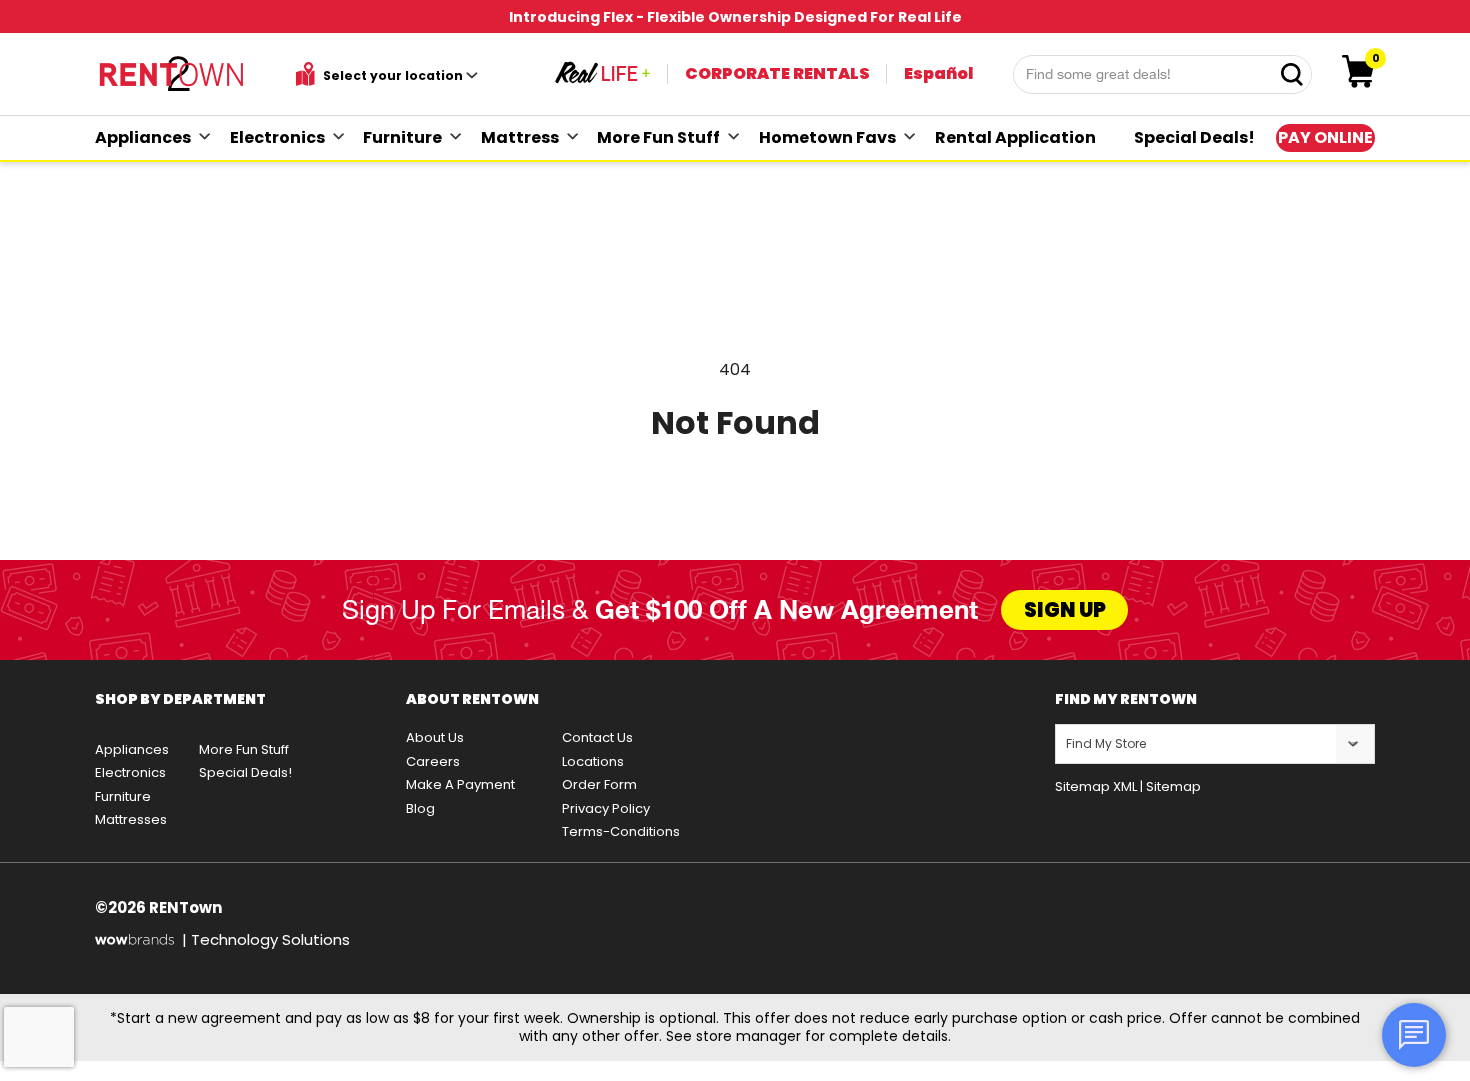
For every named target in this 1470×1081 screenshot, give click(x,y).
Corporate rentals (777, 73)
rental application (1015, 137)
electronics (277, 137)
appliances (143, 137)
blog (420, 808)
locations (593, 761)
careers (433, 761)
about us (435, 737)
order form (599, 784)
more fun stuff (658, 137)
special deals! (1194, 137)
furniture (402, 137)
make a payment (460, 784)
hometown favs (827, 137)
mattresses (131, 819)
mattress (520, 137)
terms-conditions (621, 831)
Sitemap (1173, 786)
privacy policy (606, 808)
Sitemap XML (1096, 786)
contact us (597, 737)
